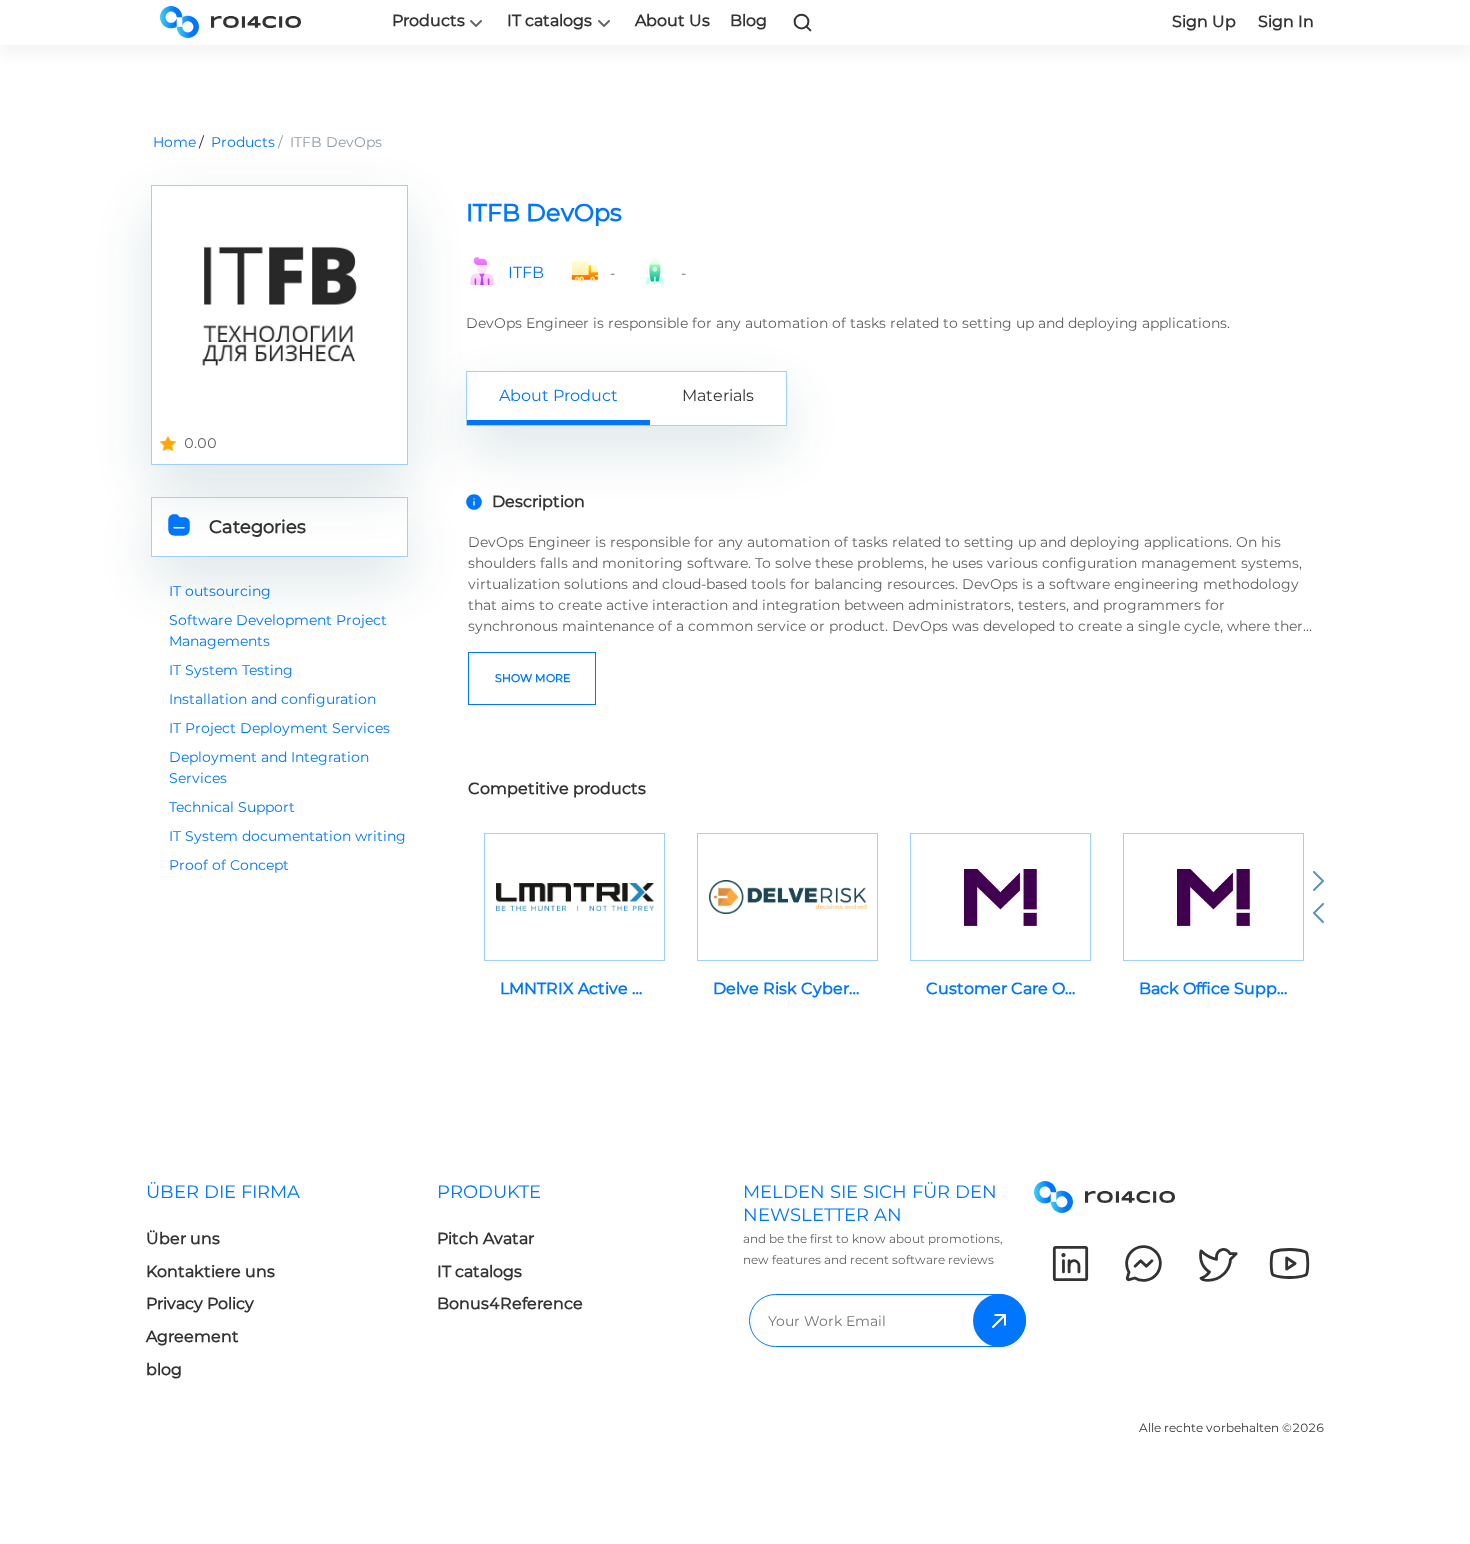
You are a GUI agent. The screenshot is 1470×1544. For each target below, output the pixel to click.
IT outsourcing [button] (220, 591)
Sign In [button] (1286, 21)
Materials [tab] (718, 395)
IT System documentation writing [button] (287, 836)
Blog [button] (748, 20)
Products (428, 21)
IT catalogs (549, 21)
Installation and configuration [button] (272, 699)
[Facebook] (1143, 1263)
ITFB (526, 273)
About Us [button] (672, 20)
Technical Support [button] (232, 807)
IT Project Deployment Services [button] (279, 728)
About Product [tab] (558, 395)
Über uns (183, 1238)
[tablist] (892, 398)
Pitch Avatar (485, 1238)
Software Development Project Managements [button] (278, 630)
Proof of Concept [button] (229, 865)
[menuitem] (291, 1286)
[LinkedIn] (1070, 1263)
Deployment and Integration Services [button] (269, 767)
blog (164, 1369)
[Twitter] (1216, 1263)
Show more (532, 678)
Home (174, 142)
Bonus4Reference (510, 1303)
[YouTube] (1289, 1263)
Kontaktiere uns (210, 1271)
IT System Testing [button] (231, 670)
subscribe (999, 1320)
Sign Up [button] (1204, 21)
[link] (803, 22)
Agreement (192, 1336)
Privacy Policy (200, 1303)
